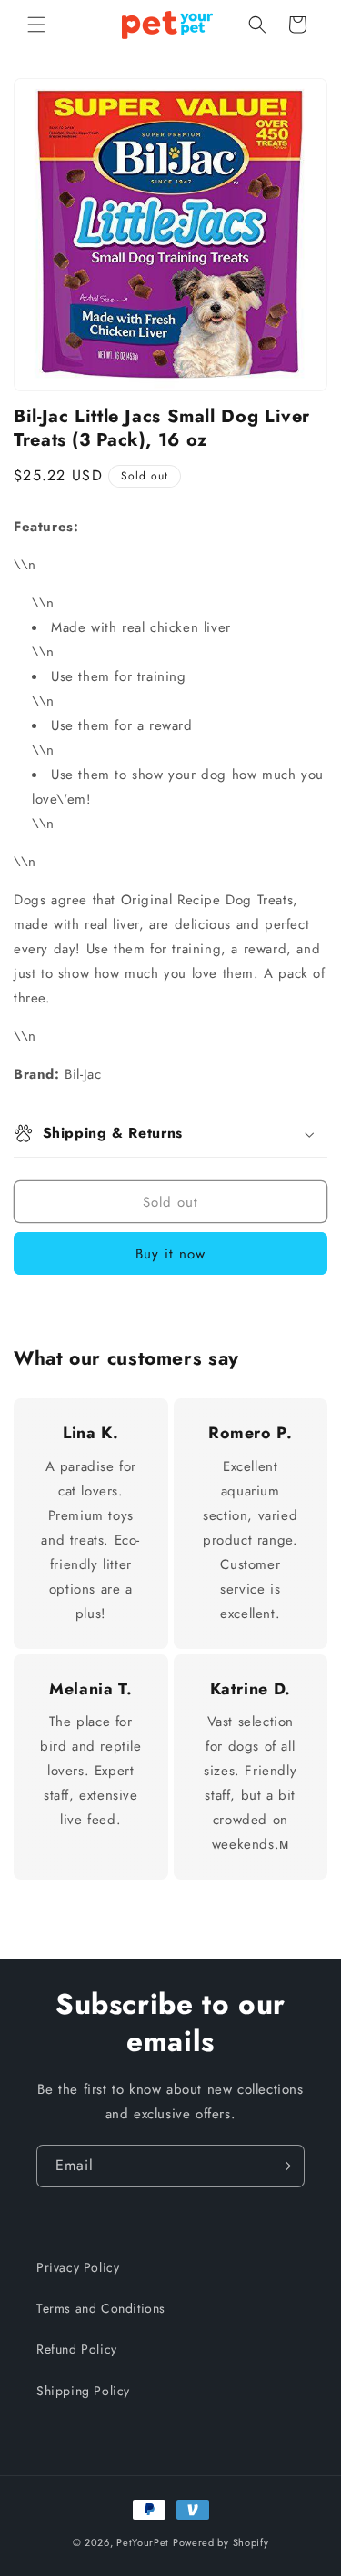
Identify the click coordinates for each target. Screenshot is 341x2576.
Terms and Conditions (101, 2308)
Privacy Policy (78, 2267)
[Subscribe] (284, 2166)
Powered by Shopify (221, 2542)
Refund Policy (77, 2349)
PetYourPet (143, 2542)
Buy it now (170, 1254)
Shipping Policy (83, 2391)
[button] (36, 25)
